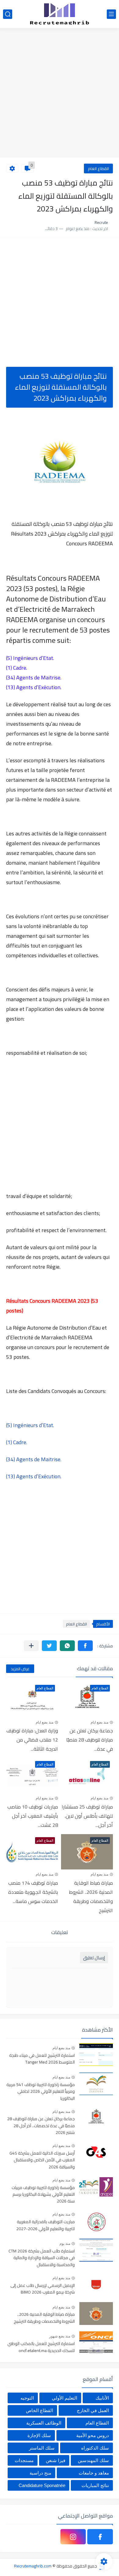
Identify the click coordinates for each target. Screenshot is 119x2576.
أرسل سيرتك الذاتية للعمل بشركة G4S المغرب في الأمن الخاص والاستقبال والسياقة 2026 (42, 2160)
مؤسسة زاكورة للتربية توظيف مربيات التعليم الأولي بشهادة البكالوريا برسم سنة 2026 (43, 2195)
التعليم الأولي (65, 2398)
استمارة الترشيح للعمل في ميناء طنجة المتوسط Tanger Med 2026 (42, 2059)
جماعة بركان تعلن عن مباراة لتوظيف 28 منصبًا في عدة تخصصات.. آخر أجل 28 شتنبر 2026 (41, 2126)
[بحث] (8, 14)
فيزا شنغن (56, 2460)
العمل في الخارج (93, 2410)
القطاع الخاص (40, 2410)
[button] (85, 1646)
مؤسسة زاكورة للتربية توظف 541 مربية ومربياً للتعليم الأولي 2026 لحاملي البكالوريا (41, 2092)
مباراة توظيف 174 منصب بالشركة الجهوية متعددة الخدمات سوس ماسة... (33, 1892)
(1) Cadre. (17, 1442)
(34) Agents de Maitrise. (34, 1459)
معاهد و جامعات (94, 2473)
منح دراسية (40, 2473)
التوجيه (27, 2398)
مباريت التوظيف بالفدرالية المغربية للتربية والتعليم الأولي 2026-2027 (45, 2225)
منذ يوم (65, 2244)
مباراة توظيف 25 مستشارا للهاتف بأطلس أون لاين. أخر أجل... (87, 1816)
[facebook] (100, 2537)
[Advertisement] (60, 94)
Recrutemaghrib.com (33, 2566)
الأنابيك (102, 2398)
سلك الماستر (42, 2448)
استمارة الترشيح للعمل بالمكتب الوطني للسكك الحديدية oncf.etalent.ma (41, 2347)
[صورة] (96, 2055)
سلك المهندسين (93, 2460)
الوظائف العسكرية (44, 2423)
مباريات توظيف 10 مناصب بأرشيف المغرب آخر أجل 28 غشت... (33, 1816)
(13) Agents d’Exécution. (34, 1476)
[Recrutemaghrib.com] (60, 14)
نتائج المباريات (95, 2485)
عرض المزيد (20, 1669)
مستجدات (24, 2460)
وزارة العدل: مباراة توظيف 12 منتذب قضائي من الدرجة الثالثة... (32, 1740)
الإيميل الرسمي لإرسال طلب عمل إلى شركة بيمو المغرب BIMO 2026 (43, 2289)
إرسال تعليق (94, 1958)
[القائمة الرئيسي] (111, 14)
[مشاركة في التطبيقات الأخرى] (31, 1646)
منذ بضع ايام (99, 1722)
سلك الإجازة (39, 2435)
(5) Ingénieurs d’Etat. (30, 1425)
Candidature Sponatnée (42, 2485)
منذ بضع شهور (60, 2336)
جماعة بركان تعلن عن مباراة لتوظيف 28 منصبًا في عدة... (90, 1740)
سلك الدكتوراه (95, 2448)
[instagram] (73, 2537)
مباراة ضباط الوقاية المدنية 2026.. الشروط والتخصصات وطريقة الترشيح (91, 1897)
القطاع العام (98, 168)
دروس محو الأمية (93, 2435)
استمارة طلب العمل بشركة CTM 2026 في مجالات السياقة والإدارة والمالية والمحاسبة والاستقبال (42, 2258)
